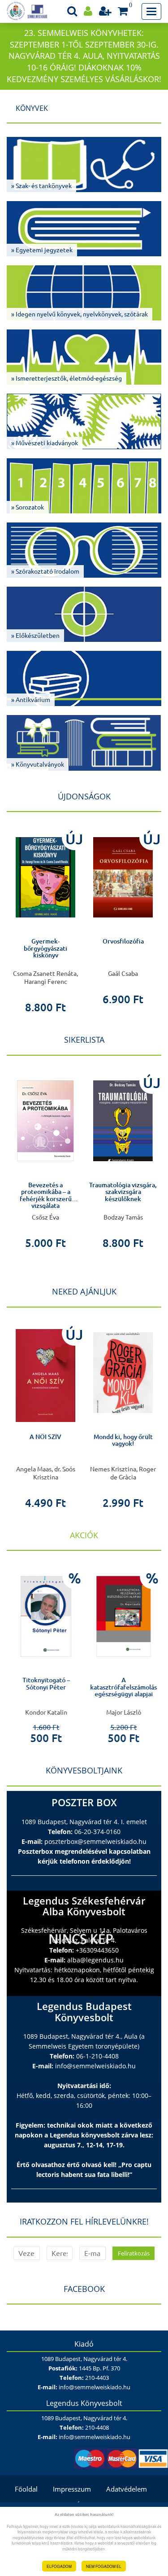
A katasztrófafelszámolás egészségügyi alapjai (123, 1687)
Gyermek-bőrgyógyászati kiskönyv (45, 948)
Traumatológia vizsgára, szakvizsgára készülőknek (123, 1192)
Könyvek (32, 108)
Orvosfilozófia (123, 941)
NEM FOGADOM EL (104, 2566)
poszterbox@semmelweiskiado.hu (95, 1841)
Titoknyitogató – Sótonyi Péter (46, 1683)
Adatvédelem (127, 2489)
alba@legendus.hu (95, 1960)
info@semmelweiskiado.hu (95, 2066)
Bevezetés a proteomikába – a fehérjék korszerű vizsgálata (46, 1195)
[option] (45, 919)
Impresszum (72, 2489)
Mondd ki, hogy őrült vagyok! (123, 1440)
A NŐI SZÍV (45, 1437)
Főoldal (26, 2489)
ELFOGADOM (59, 2566)
